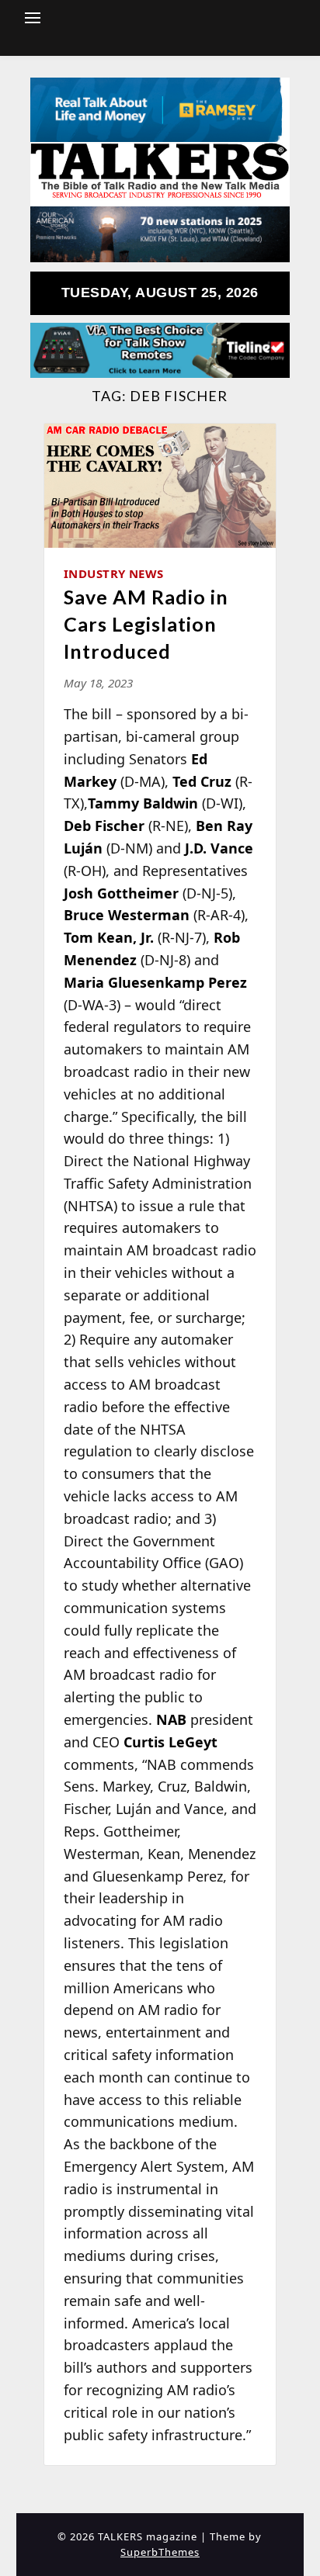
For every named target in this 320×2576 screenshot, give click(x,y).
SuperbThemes (160, 2552)
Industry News (114, 573)
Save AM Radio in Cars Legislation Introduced (146, 624)
